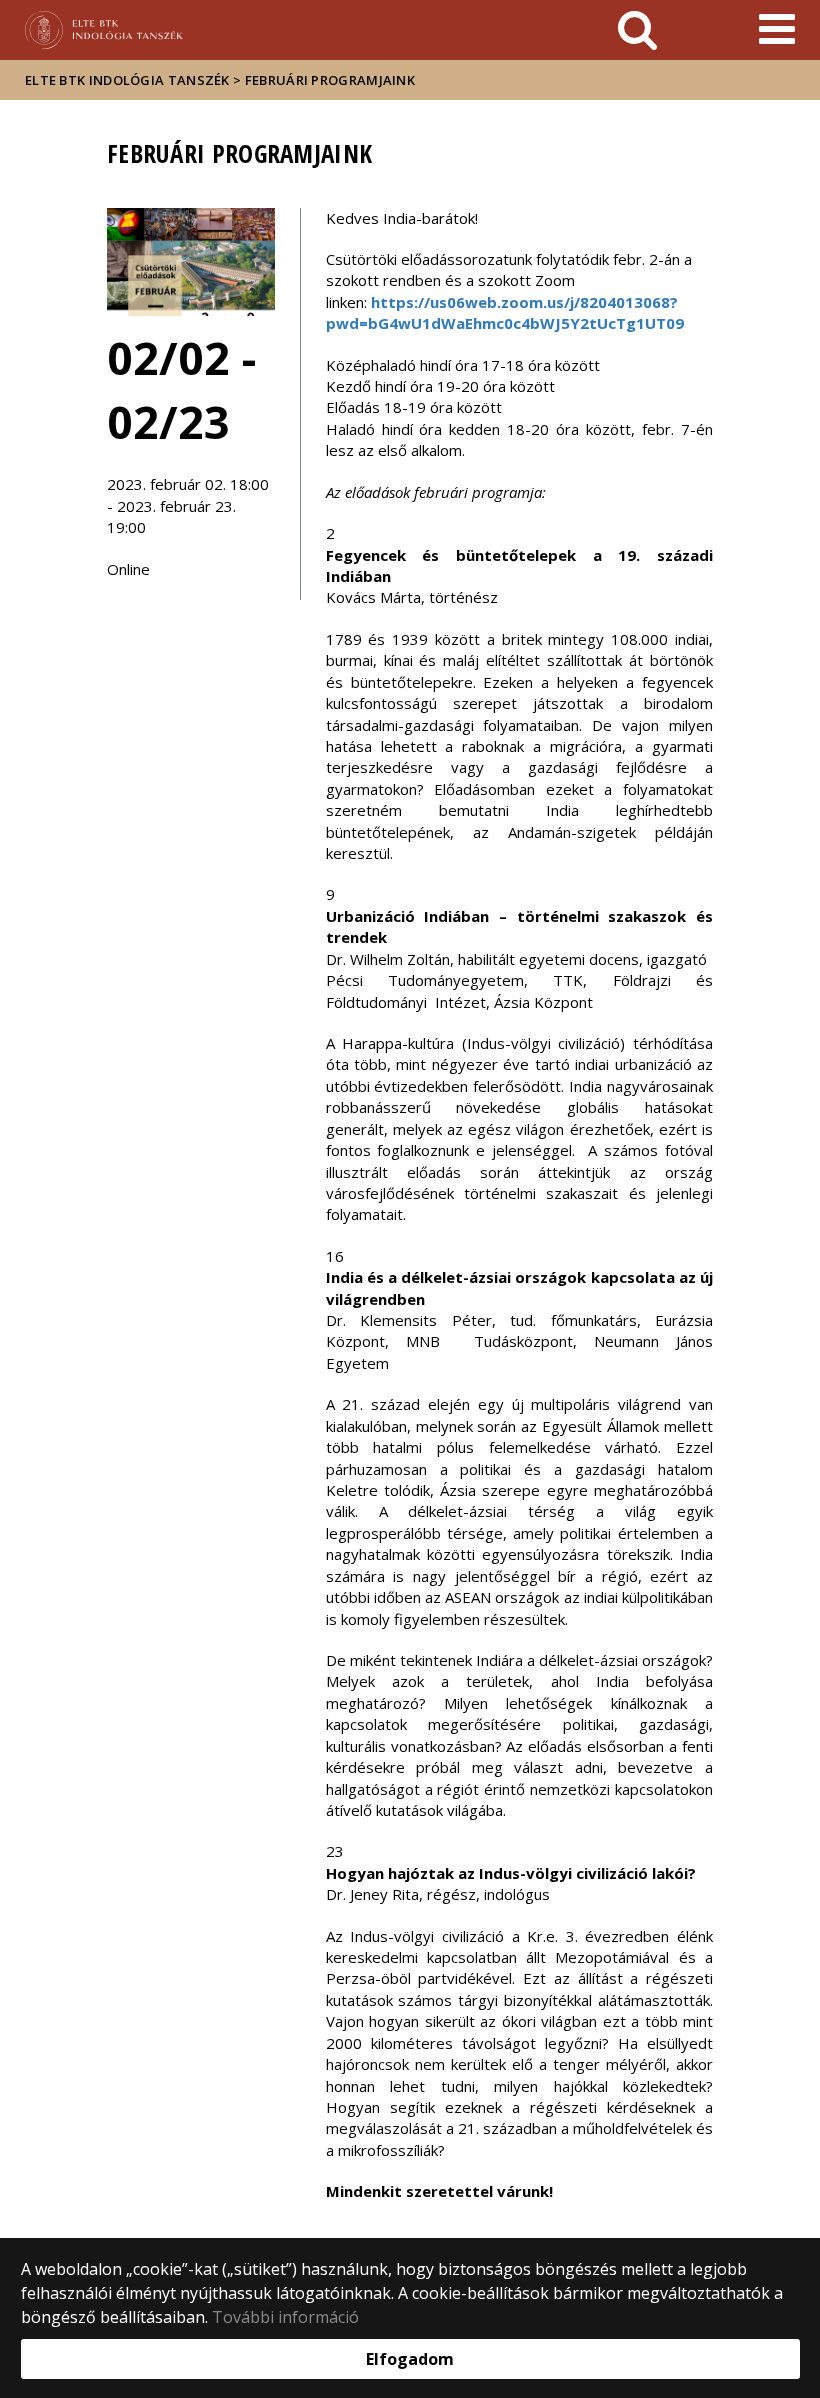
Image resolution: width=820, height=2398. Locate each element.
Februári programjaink (330, 80)
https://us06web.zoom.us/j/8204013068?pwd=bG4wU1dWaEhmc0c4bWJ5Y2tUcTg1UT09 (505, 312)
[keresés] (637, 30)
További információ (285, 2317)
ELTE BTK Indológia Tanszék (127, 80)
